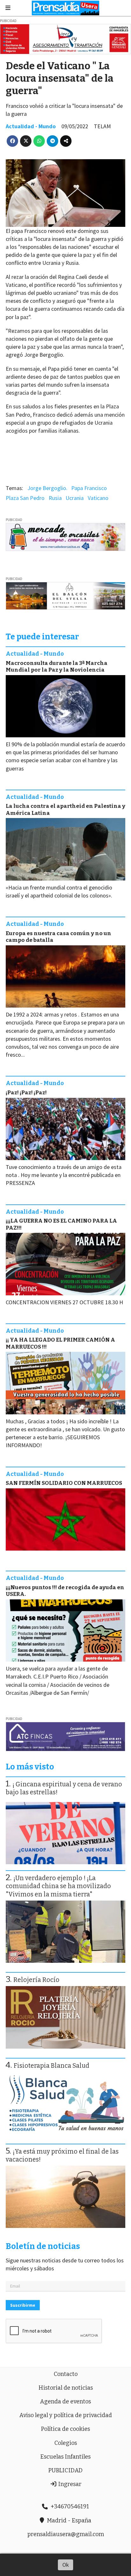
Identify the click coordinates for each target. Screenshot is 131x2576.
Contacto (66, 2374)
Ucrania (75, 498)
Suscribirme (23, 2305)
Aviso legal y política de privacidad (66, 2415)
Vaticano (98, 498)
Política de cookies (65, 2429)
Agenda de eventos (65, 2401)
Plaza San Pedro (25, 498)
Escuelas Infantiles (65, 2457)
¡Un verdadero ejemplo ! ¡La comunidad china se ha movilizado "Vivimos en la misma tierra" (58, 1886)
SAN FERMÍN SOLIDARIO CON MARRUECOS (64, 1483)
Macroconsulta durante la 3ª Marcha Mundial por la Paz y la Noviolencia (57, 666)
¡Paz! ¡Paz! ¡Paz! (26, 1093)
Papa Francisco (89, 488)
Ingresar (69, 2484)
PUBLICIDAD (65, 2470)
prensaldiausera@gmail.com (66, 2534)
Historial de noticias (66, 2388)
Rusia (55, 498)
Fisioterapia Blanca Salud (52, 2066)
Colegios (66, 2443)
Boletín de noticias (43, 2246)
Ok (66, 2565)
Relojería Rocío (36, 1980)
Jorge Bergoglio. (47, 488)
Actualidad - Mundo (31, 126)
